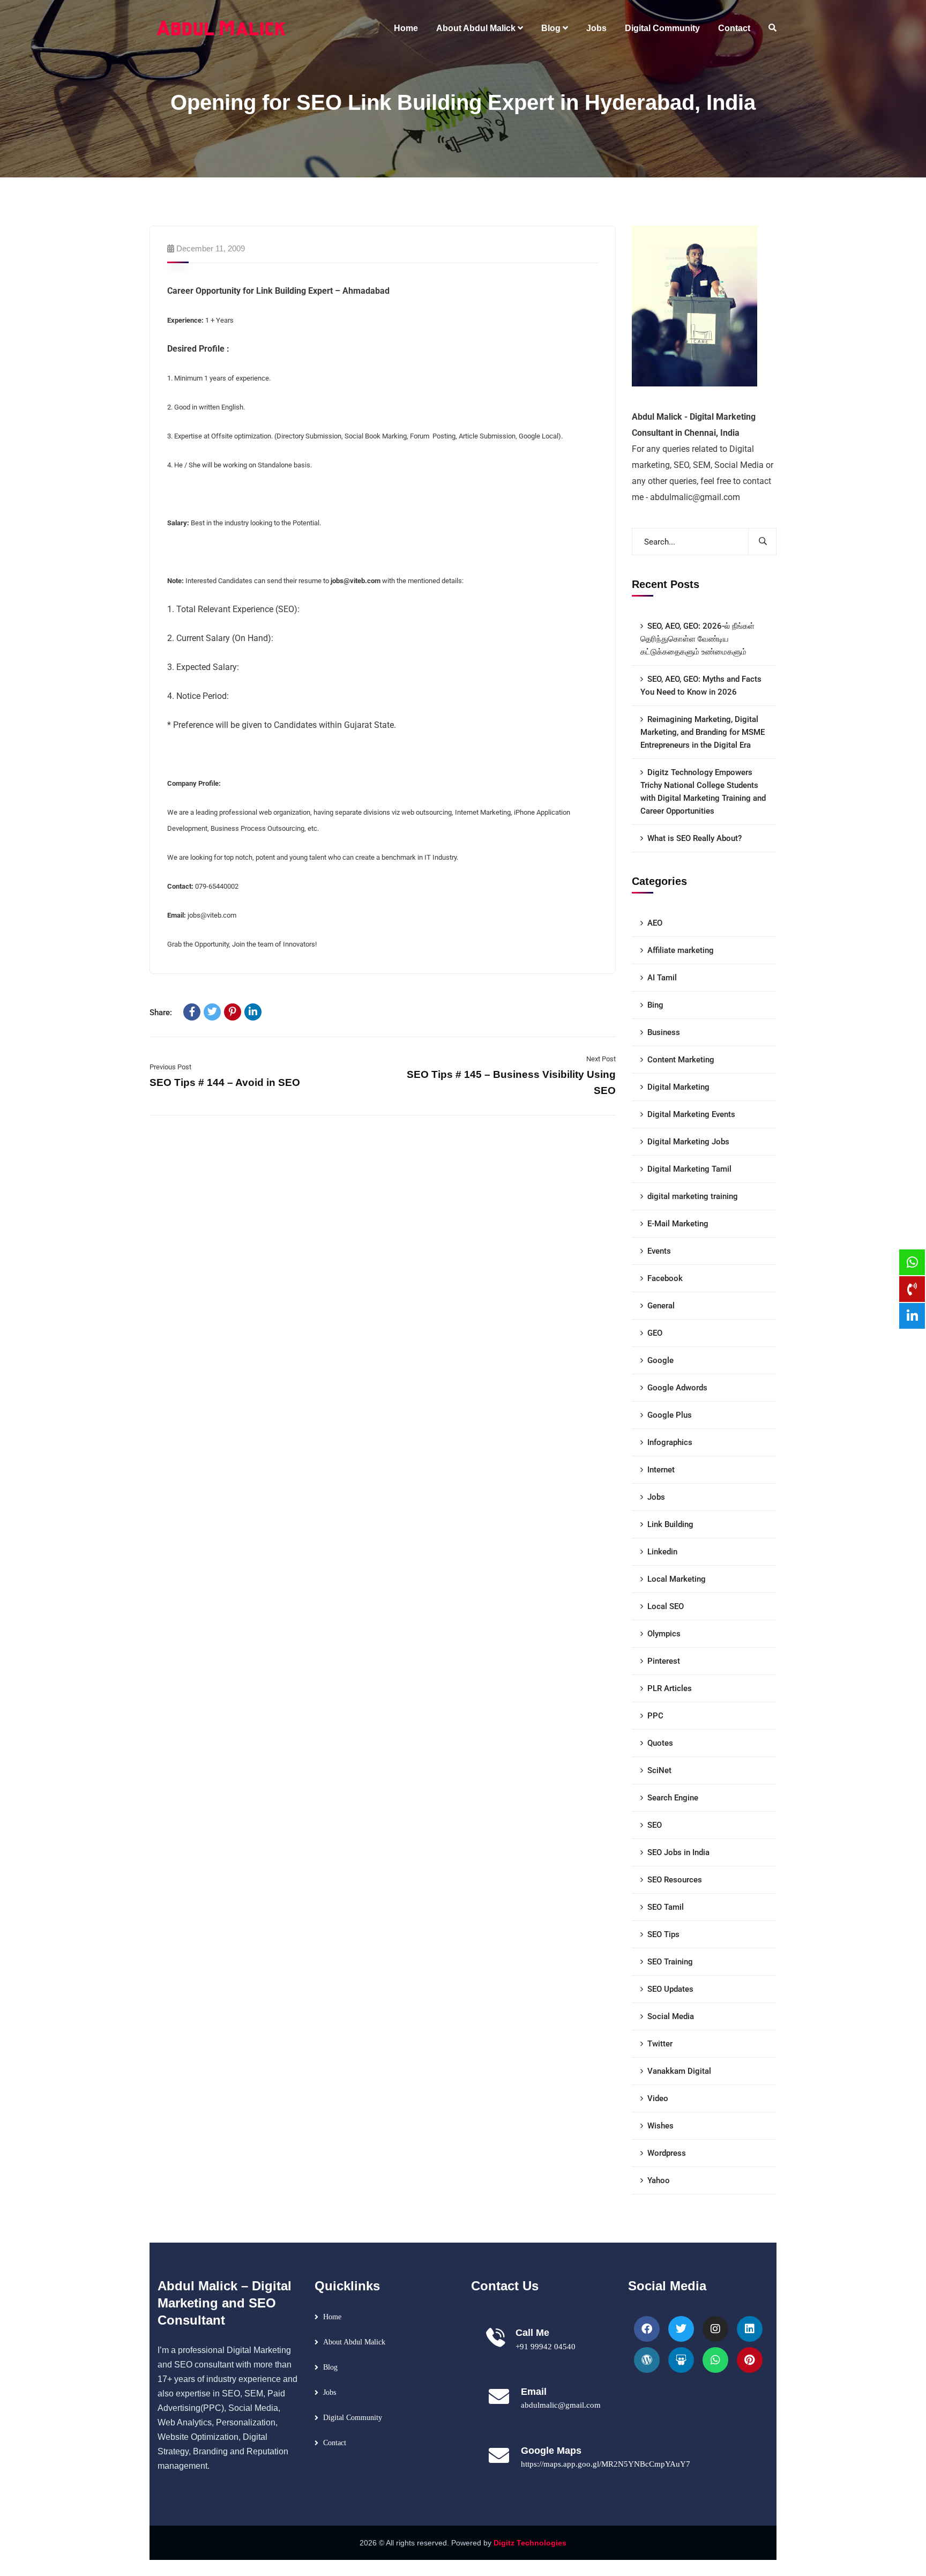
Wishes (660, 2126)
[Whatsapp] (715, 2360)
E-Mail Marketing (678, 1224)
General (661, 1306)
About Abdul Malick (354, 2342)
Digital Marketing (678, 1087)
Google (660, 1360)
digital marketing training (693, 1196)
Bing (655, 1005)
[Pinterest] (233, 1012)
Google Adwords (677, 1388)
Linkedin (662, 1552)
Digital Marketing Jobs (688, 1142)
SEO (655, 1825)
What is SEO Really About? (694, 838)
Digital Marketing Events (691, 1114)
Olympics (664, 1634)
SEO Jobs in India (678, 1852)
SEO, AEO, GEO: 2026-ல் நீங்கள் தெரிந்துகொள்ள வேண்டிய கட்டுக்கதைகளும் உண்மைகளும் (697, 639)
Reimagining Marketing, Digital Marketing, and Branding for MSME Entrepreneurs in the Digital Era (703, 732)
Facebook (665, 1278)
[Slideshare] (681, 2360)
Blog (330, 2367)
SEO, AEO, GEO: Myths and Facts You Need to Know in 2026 (701, 686)
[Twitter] (212, 1012)
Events (659, 1251)
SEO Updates (670, 1989)
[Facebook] (192, 1012)
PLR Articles (670, 1688)
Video (658, 2098)
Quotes (660, 1743)
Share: (161, 1012)
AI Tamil (662, 978)
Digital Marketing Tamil (689, 1169)
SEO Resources (675, 1880)
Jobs (656, 1497)
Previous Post (170, 1067)
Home (332, 2317)
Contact (335, 2443)
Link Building (670, 1524)
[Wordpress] (647, 2360)
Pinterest (664, 1661)
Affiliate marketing (681, 950)
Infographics (670, 1442)
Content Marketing (681, 1060)
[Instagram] (715, 2329)
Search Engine (673, 1798)
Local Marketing (677, 1579)
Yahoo (659, 2180)
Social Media (671, 2016)
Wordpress (667, 2153)
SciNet (659, 1770)
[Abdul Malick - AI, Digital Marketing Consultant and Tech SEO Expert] (222, 28)
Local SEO (666, 1606)
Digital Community (353, 2418)
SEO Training (670, 1962)
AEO (655, 923)
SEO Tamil (666, 1907)
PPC (655, 1716)
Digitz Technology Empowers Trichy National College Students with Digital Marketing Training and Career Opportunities (703, 792)
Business (664, 1032)
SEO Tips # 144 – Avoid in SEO (225, 1082)
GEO (655, 1333)
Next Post (601, 1059)
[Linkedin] (750, 2329)
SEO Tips (663, 1934)
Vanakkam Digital (679, 2071)
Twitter (660, 2044)
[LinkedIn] (253, 1012)
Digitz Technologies (530, 2543)
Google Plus (670, 1415)
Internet (661, 1470)
